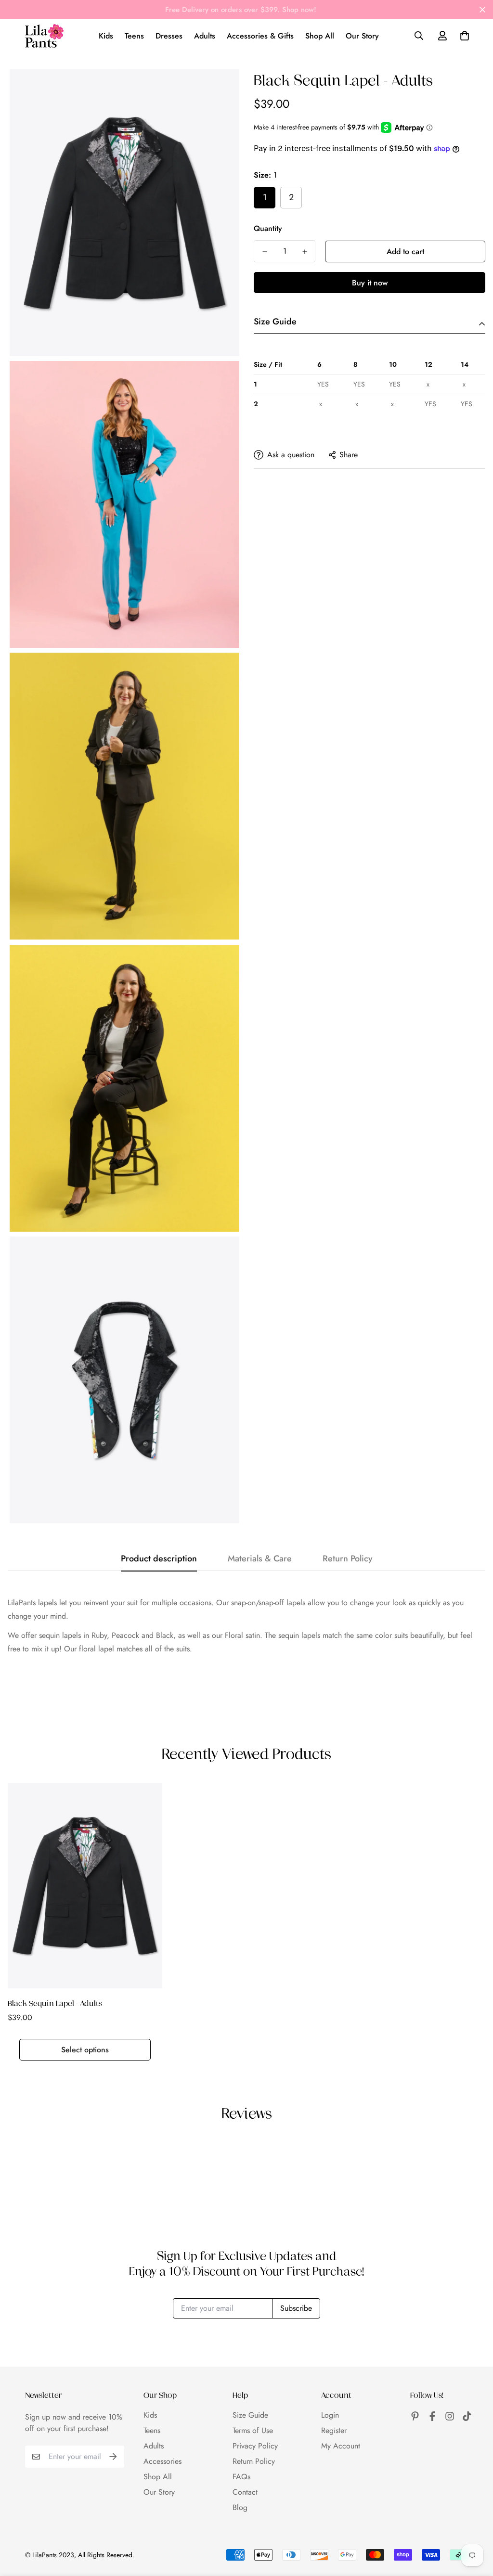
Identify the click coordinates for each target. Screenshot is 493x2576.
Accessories (162, 2461)
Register (334, 2430)
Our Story (362, 36)
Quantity (268, 228)
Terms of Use (253, 2430)
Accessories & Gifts (260, 36)
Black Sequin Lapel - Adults (55, 2003)
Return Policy (254, 2461)
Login (330, 2415)
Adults (205, 36)
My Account (341, 2446)
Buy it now (370, 283)
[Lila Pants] (44, 36)
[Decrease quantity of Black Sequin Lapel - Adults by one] (265, 252)
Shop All (320, 36)
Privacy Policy (255, 2446)
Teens (134, 36)
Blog (240, 2507)
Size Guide (250, 2415)
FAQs (241, 2477)
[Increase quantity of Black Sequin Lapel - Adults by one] (305, 252)
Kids (106, 36)
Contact (245, 2492)
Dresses (169, 36)
